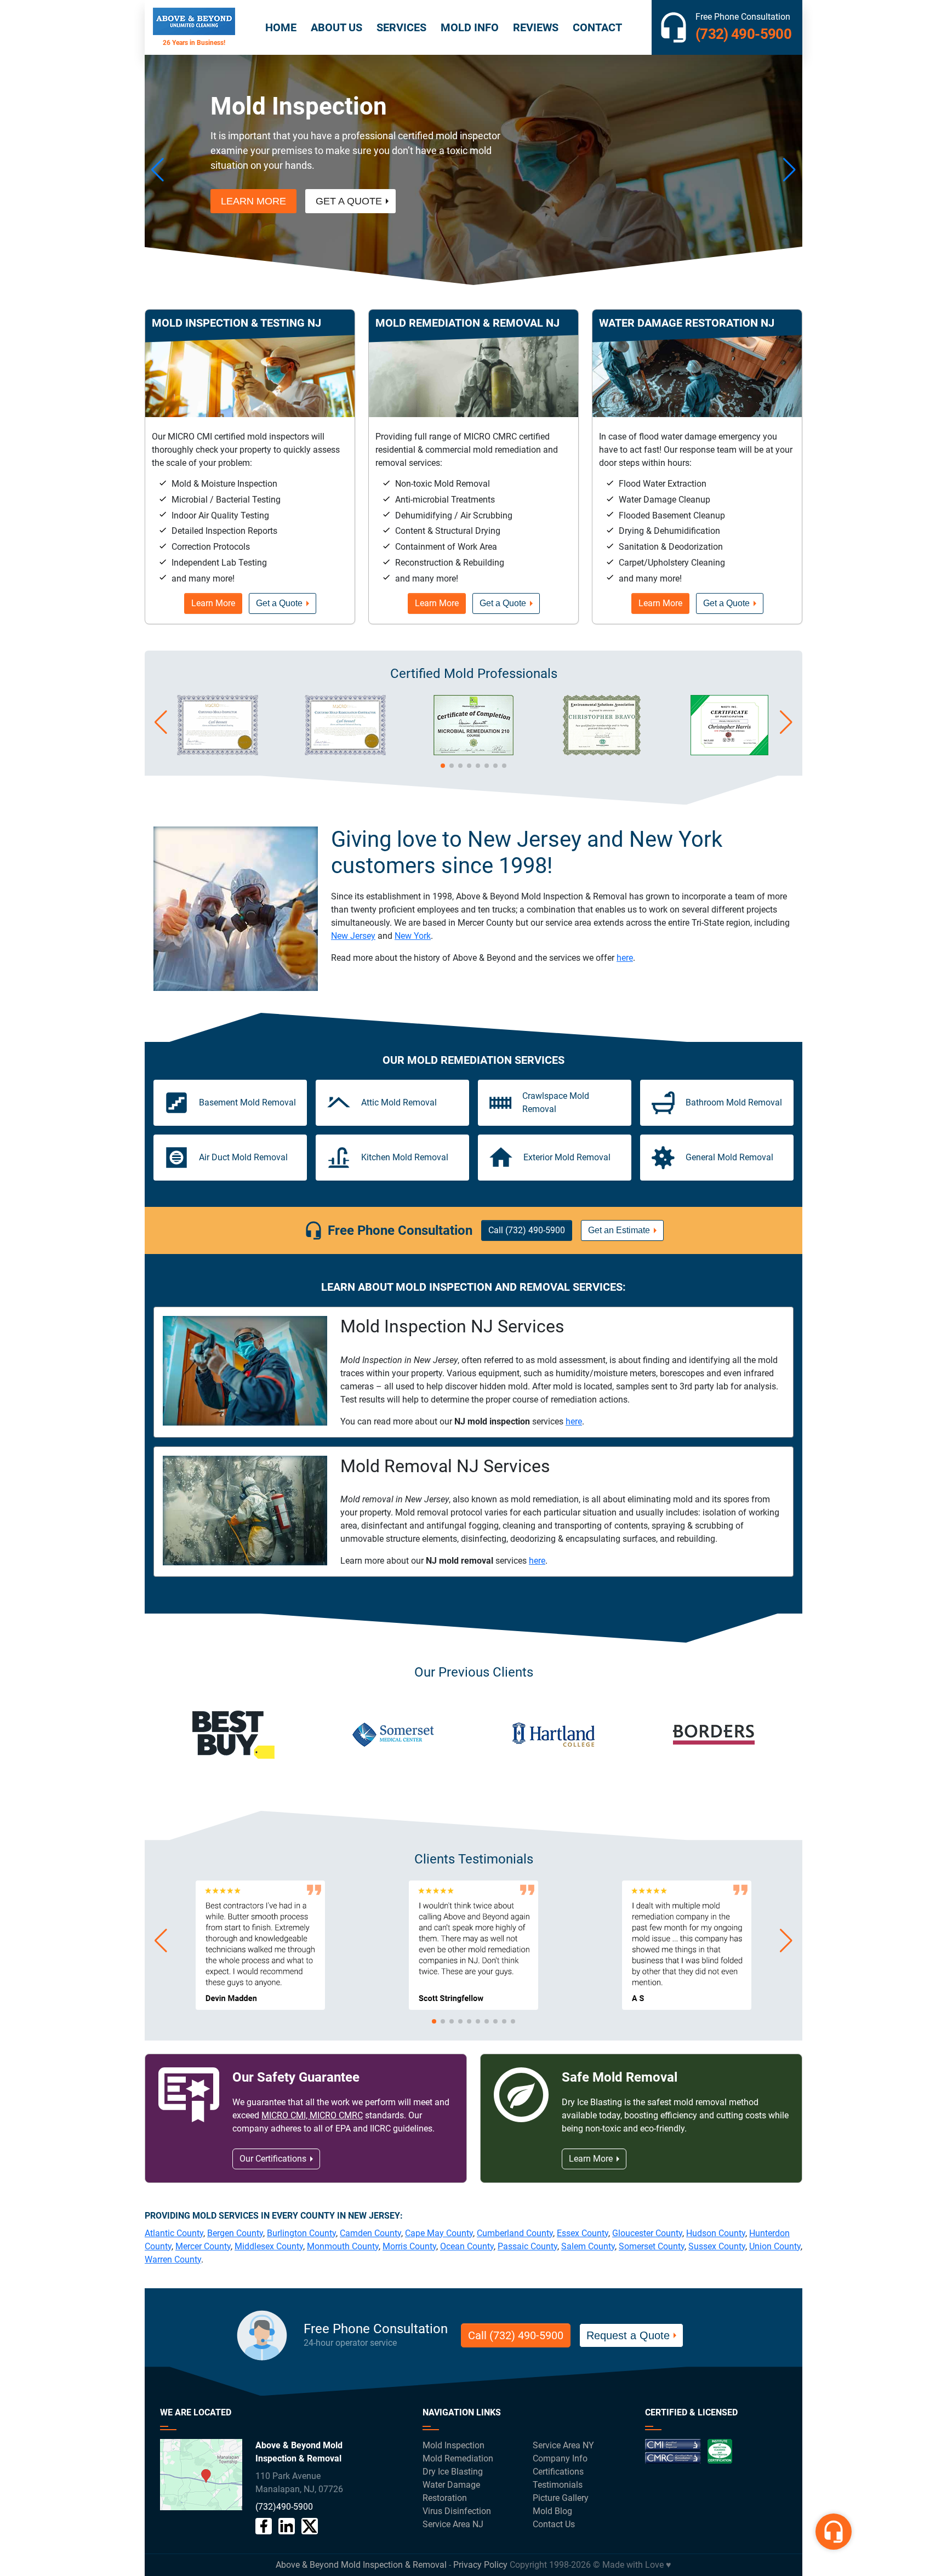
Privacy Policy (480, 2565)
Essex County (583, 2233)
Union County (775, 2246)
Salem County (588, 2246)
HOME (281, 27)
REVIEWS (536, 27)
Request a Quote (628, 2335)
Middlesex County (269, 2246)
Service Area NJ (453, 2524)
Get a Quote (349, 186)
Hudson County (716, 2233)
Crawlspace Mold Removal (556, 1102)
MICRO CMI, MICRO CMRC (312, 2115)
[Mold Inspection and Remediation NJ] (194, 27)
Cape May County (439, 2233)
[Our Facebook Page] (264, 2526)
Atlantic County (174, 2233)
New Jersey (353, 936)
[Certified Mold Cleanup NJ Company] (689, 2456)
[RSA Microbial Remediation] (473, 752)
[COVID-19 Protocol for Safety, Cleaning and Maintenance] (729, 752)
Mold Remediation (458, 2458)
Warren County (173, 2259)
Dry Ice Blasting (453, 2472)
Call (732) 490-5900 (527, 1230)
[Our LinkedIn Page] (287, 2526)
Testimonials (558, 2485)
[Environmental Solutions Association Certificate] (602, 752)
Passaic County (527, 2246)
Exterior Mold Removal (567, 1157)
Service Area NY (563, 2445)
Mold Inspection (453, 2445)
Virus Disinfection (457, 2511)
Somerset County (652, 2246)
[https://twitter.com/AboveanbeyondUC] (310, 2526)
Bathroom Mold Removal (734, 1102)
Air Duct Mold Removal (243, 1157)
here (625, 958)
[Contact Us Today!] (201, 2475)
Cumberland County (515, 2233)
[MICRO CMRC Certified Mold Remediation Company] (345, 752)
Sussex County (717, 2246)
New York (413, 936)
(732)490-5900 (284, 2507)
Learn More (253, 186)
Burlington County (301, 2233)
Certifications (558, 2472)
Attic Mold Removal (399, 1102)
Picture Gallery (561, 2498)
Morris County (409, 2246)
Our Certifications (273, 2159)
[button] (158, 170)
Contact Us (554, 2524)
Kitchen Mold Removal (405, 1157)
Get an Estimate (619, 1230)
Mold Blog (552, 2511)
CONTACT (597, 27)
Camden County (370, 2233)
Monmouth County (343, 2246)
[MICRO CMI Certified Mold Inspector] (218, 752)
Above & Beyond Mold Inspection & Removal (361, 2565)
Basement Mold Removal (247, 1102)
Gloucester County (647, 2233)
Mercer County (203, 2246)
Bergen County (235, 2233)
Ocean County (467, 2246)
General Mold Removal (729, 1157)
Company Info (560, 2458)
